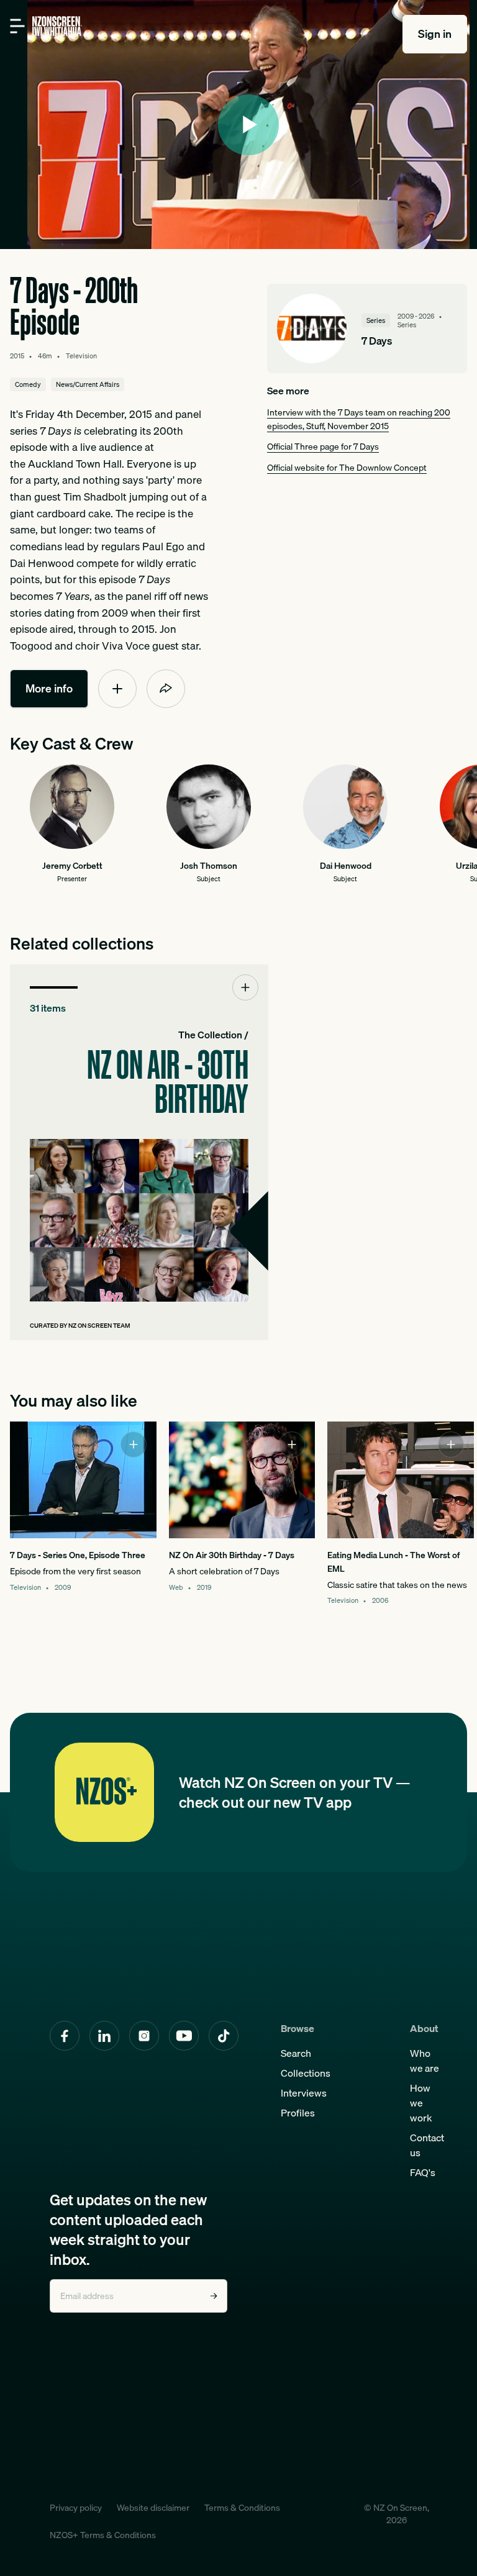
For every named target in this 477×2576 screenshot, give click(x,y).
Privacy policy (76, 2508)
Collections (306, 2073)
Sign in (435, 34)
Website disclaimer (153, 2508)
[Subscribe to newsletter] (214, 2296)
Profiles (298, 2113)
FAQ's (423, 2172)
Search (296, 2053)
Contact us (427, 2145)
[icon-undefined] (117, 689)
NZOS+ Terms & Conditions (103, 2535)
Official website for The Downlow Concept (347, 467)
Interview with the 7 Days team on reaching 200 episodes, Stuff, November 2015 (359, 419)
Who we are (425, 2061)
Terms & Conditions (242, 2508)
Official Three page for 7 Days (323, 446)
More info (49, 688)
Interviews (304, 2093)
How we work (421, 2103)
